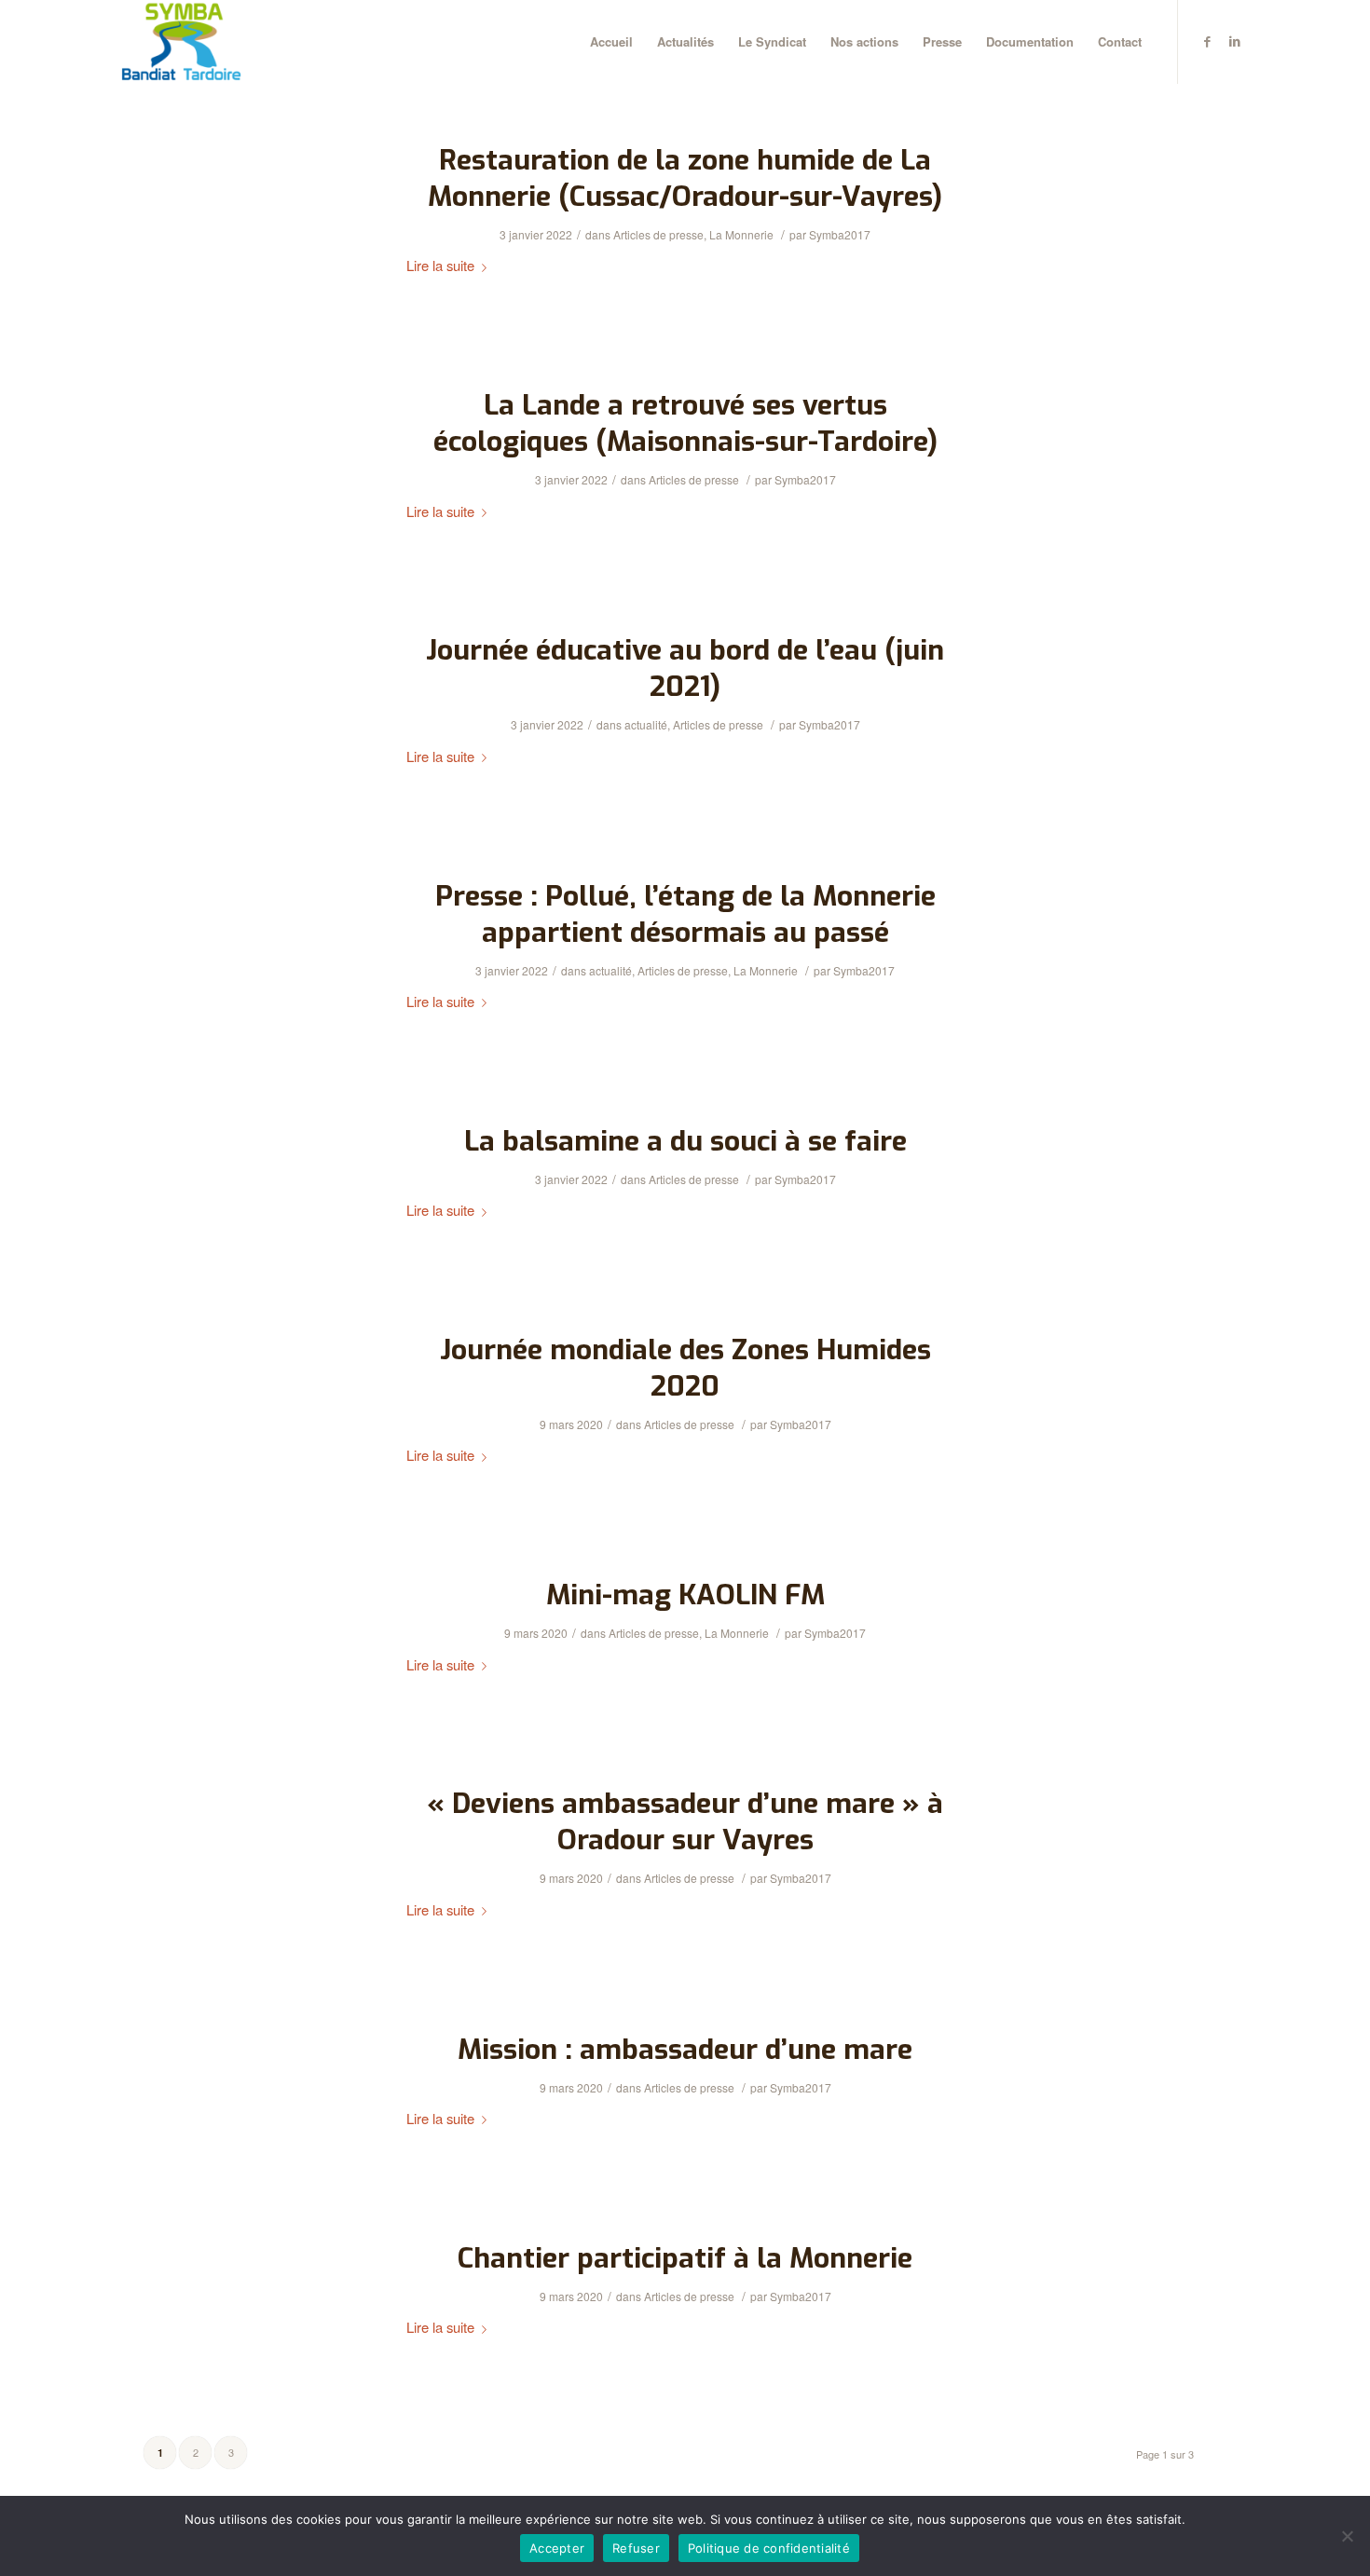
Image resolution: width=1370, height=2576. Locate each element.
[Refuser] (1347, 2536)
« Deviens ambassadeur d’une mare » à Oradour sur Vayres (685, 1822)
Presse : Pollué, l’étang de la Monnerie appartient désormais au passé (685, 914)
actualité (646, 724)
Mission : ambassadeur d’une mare (685, 2050)
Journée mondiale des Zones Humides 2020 (685, 1368)
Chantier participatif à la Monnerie (685, 2258)
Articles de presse (658, 234)
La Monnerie (741, 234)
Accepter (557, 2548)
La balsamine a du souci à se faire (685, 1141)
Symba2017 (840, 234)
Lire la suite (440, 265)
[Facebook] (1207, 41)
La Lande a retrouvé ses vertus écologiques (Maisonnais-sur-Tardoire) (685, 423)
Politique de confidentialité (769, 2548)
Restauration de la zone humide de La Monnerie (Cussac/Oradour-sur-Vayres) (685, 178)
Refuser (636, 2548)
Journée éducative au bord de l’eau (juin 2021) (685, 668)
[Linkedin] (1235, 41)
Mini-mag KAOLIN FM (685, 1595)
